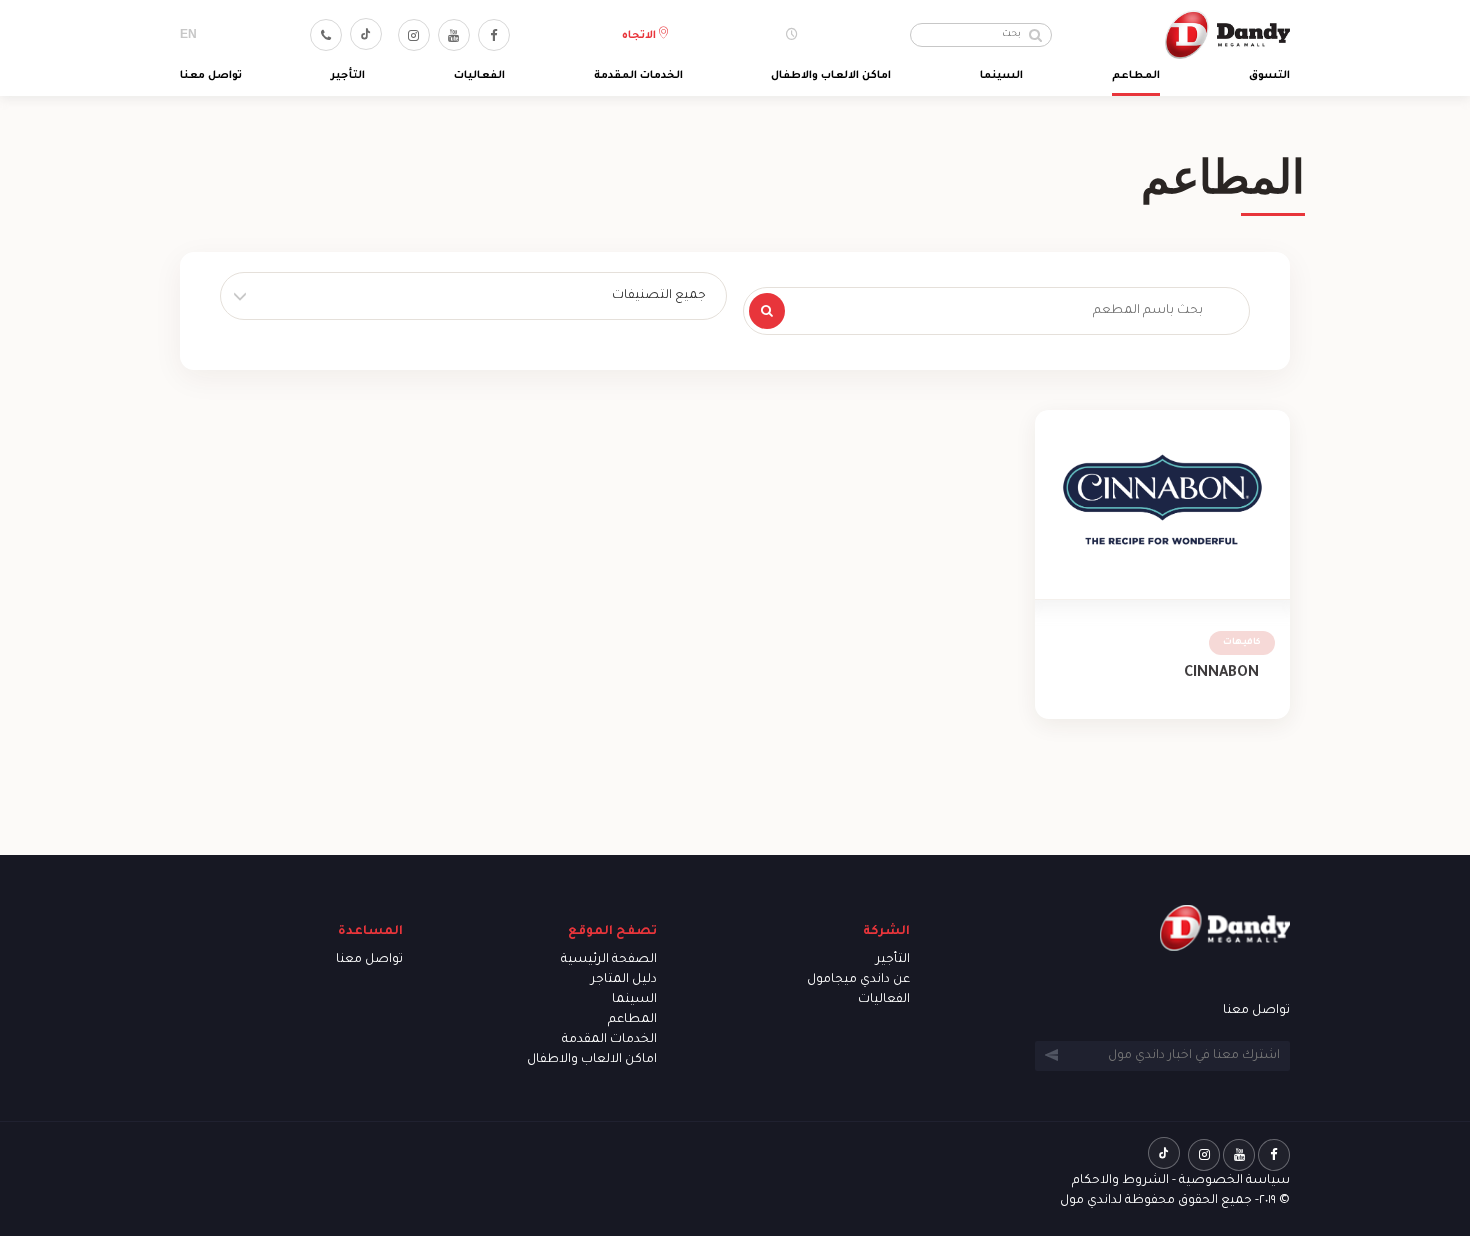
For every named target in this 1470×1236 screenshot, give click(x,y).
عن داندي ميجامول (858, 980)
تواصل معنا (211, 76)
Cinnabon (1221, 674)
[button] (473, 296)
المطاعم (1136, 76)
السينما (1001, 76)
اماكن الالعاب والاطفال (831, 76)
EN (188, 34)
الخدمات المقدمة (638, 76)
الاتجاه (640, 36)
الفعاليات (479, 76)
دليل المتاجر (624, 980)
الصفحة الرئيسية (609, 960)
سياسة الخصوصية (1234, 1181)
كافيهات (1242, 643)
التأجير (348, 76)
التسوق (1269, 76)
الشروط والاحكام (1120, 1181)
